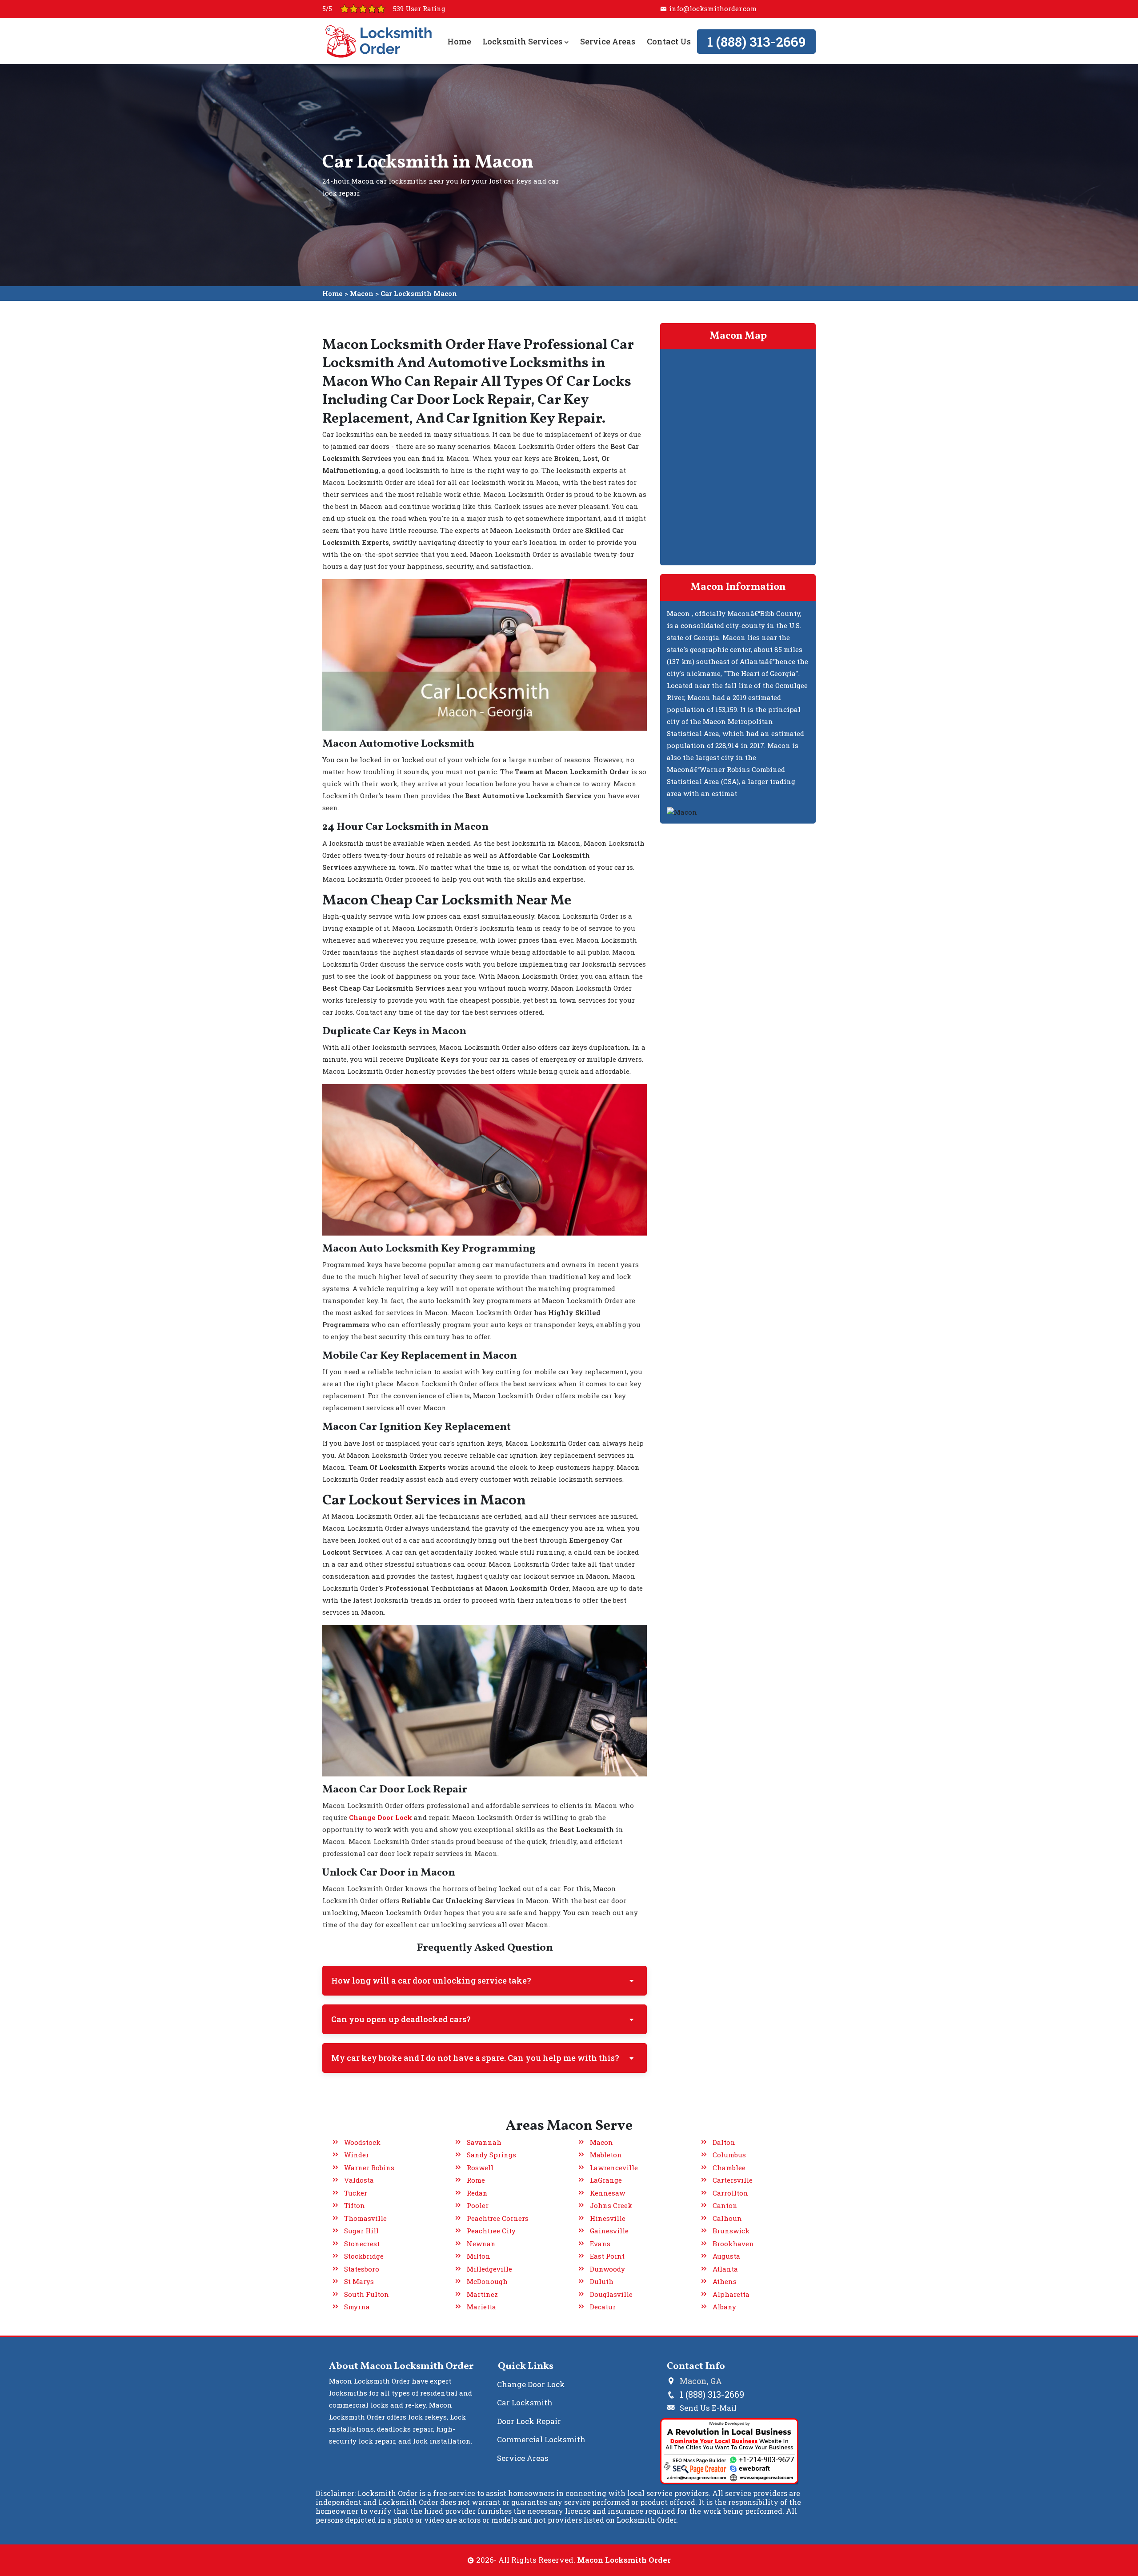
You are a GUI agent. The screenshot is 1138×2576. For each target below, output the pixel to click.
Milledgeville (489, 2269)
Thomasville (365, 2218)
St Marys (359, 2281)
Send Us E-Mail (708, 2408)
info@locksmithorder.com (713, 8)
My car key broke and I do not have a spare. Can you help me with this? (475, 2058)
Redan (477, 2193)
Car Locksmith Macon (419, 293)
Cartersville (733, 2180)
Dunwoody (607, 2269)
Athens (725, 2281)
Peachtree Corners (498, 2218)
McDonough (487, 2281)
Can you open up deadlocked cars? (401, 2019)
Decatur (603, 2307)
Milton (479, 2256)
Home (459, 41)
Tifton (355, 2205)
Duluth (602, 2281)
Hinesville (608, 2218)
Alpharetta (731, 2294)
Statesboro (362, 2269)
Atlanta (725, 2269)
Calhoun (727, 2218)
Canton (725, 2205)
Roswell (480, 2168)
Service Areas (608, 41)
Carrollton (730, 2193)
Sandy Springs (491, 2155)
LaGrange (606, 2180)
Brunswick (731, 2231)
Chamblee (729, 2168)
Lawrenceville (614, 2168)
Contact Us (668, 41)
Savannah (484, 2142)
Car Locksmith (525, 2402)
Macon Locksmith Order (624, 2560)
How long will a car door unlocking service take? (431, 1980)
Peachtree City (491, 2231)
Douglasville (611, 2294)
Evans (600, 2244)
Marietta (481, 2307)
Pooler (478, 2205)
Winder (357, 2155)
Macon (362, 293)
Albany (724, 2307)
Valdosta (359, 2180)
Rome (476, 2180)
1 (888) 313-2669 (756, 42)
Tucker (356, 2193)
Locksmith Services (523, 41)
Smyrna (357, 2307)
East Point (607, 2256)
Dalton (724, 2142)
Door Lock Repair (529, 2421)
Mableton (606, 2155)
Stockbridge (364, 2256)
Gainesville (609, 2231)
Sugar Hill (361, 2231)
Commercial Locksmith (541, 2439)
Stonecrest (362, 2244)
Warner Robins (369, 2168)
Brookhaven (733, 2244)
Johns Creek (611, 2205)
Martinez (482, 2294)
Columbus (729, 2155)
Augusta (726, 2256)
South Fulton (367, 2294)
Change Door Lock (531, 2384)
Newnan (481, 2244)
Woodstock (362, 2142)
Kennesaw (607, 2193)
